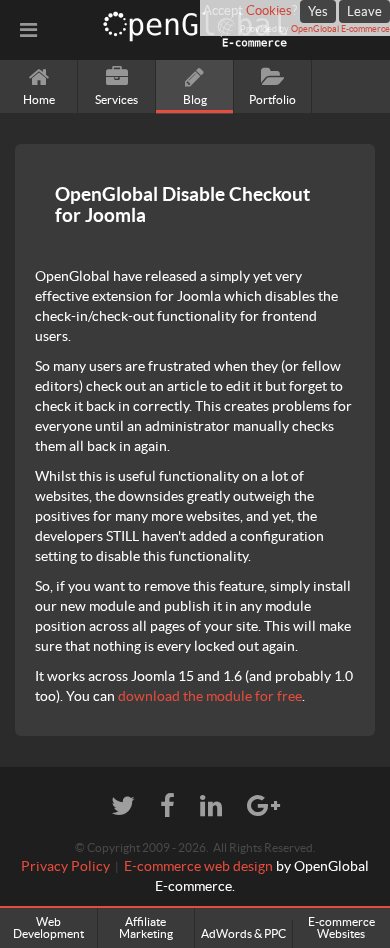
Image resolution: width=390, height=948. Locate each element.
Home (39, 99)
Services (116, 99)
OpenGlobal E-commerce (340, 29)
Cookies (269, 10)
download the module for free (210, 696)
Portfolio (272, 99)
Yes (318, 11)
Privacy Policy (65, 866)
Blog (195, 99)
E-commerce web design (198, 866)
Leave (364, 11)
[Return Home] (195, 30)
